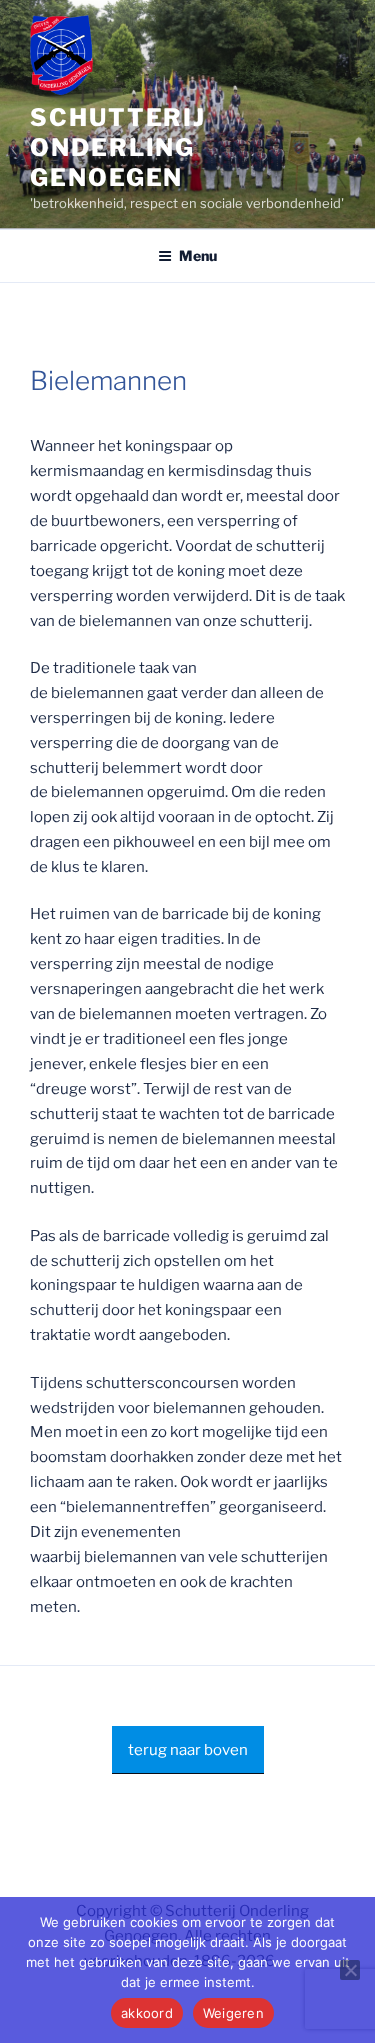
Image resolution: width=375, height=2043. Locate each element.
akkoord (147, 2013)
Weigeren (233, 2013)
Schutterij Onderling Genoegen (118, 147)
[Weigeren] (350, 1970)
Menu (198, 255)
